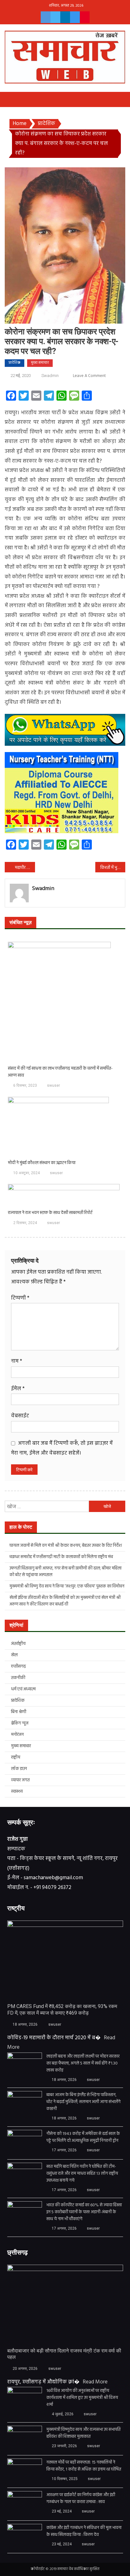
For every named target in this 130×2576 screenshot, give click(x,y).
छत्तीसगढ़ (18, 1667)
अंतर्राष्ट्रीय (18, 1644)
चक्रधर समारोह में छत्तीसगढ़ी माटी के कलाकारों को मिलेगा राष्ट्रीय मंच (61, 1557)
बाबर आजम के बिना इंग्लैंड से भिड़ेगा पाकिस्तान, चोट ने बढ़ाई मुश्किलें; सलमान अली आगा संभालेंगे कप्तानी (83, 2102)
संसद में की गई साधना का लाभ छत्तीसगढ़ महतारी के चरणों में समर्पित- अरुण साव (60, 1072)
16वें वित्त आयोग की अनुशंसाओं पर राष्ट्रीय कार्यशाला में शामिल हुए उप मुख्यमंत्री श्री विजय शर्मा (82, 2398)
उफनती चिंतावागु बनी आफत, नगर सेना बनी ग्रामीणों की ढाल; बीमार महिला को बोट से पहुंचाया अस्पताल (65, 1572)
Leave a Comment (89, 376)
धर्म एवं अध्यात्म (23, 1689)
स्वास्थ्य (17, 1792)
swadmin (50, 376)
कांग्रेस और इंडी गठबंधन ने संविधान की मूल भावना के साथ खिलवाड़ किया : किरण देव (84, 2531)
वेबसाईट (20, 1416)
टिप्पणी (20, 1298)
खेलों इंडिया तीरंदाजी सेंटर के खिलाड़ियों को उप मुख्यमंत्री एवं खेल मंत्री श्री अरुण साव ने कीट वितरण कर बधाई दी (65, 1601)
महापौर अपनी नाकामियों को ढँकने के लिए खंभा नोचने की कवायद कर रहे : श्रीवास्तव (25, 868)
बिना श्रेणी (19, 1712)
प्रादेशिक (15, 363)
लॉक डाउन (19, 1769)
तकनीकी (18, 1678)
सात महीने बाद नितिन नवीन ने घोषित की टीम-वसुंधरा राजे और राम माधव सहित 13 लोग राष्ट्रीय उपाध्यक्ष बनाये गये (82, 2174)
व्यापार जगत (20, 1780)
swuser (53, 1085)
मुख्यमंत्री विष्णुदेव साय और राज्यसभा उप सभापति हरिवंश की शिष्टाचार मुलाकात (83, 2433)
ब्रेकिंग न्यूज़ (20, 1723)
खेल (14, 1655)
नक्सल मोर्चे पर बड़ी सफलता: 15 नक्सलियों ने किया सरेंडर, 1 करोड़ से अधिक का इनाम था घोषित (84, 2466)
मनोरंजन (17, 1735)
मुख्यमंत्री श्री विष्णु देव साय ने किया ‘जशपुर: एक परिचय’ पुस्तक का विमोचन (67, 1586)
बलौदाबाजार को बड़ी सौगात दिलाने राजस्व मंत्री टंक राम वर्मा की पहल (64, 2354)
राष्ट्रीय (16, 1757)
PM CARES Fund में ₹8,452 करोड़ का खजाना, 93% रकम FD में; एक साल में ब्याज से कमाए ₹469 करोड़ (62, 2010)
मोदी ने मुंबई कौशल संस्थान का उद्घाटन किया (42, 1163)
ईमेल (18, 1389)
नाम (17, 1361)
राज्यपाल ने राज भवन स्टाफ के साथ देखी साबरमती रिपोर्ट (50, 1213)
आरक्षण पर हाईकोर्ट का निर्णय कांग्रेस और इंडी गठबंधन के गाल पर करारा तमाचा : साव (81, 2499)
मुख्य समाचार (40, 363)
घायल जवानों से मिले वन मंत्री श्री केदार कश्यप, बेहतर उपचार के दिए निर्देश (66, 1546)
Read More (95, 2382)
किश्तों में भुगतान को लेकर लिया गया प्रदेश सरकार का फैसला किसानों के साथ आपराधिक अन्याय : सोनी (113, 868)
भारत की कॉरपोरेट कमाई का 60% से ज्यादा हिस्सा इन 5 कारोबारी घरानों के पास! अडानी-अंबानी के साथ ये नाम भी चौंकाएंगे (84, 2212)
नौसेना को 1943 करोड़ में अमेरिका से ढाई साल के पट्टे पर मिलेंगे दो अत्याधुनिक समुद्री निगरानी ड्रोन (83, 2137)
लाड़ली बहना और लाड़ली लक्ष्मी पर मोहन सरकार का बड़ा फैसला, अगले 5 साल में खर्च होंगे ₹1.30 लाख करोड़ (83, 2064)
